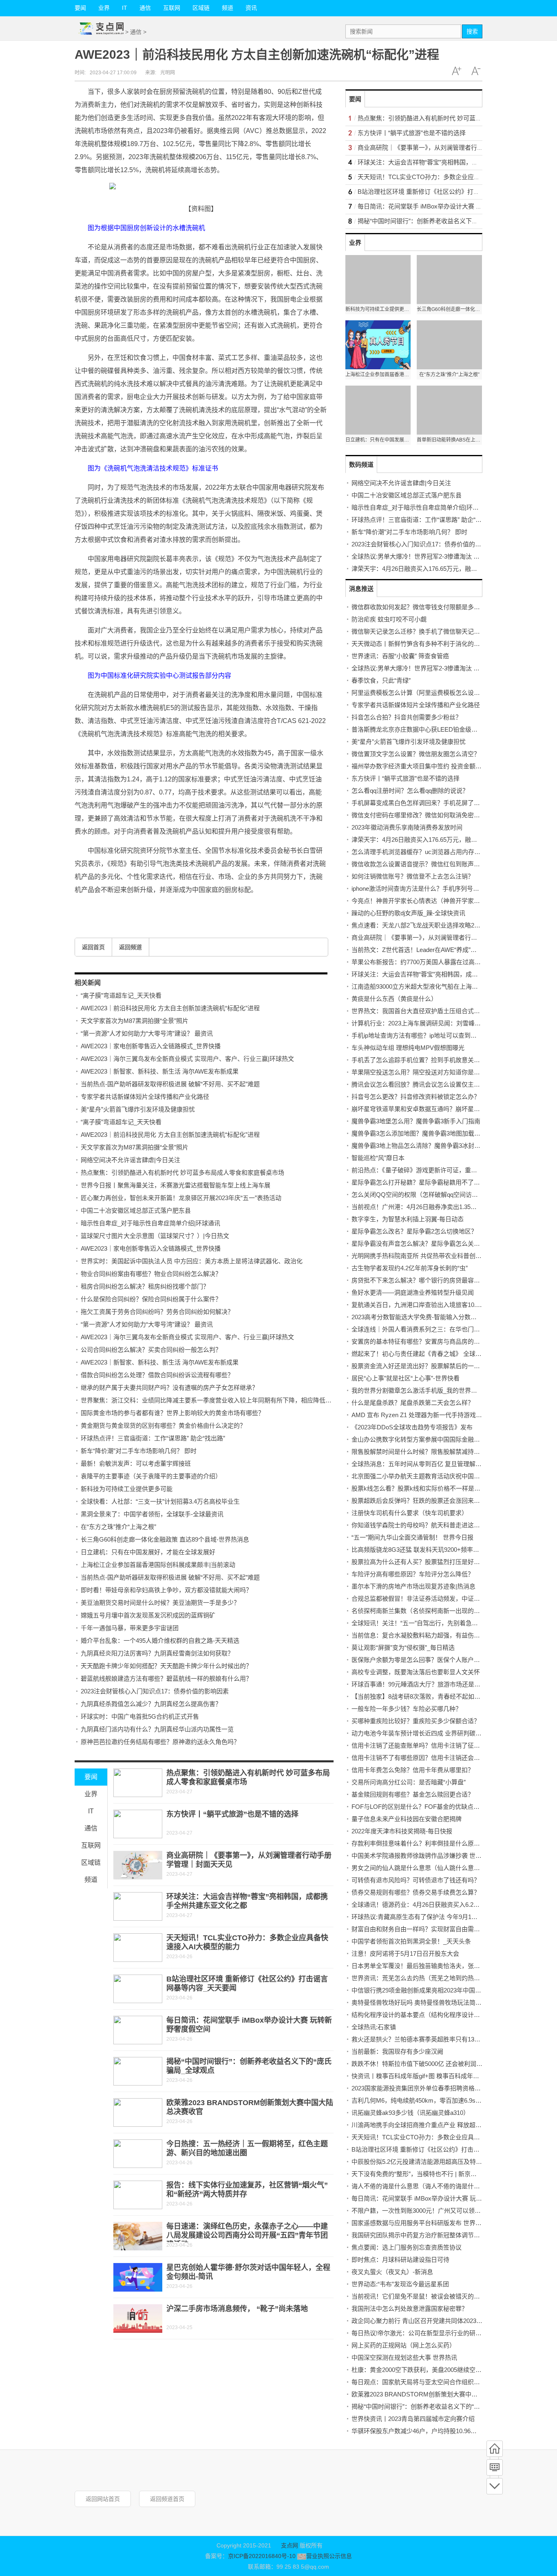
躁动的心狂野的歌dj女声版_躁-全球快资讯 (408, 913)
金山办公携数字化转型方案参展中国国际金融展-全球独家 (429, 1439)
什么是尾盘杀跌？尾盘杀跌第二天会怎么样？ (413, 1403)
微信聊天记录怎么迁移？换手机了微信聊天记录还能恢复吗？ (434, 631)
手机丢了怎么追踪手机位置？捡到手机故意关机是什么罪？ (431, 1060)
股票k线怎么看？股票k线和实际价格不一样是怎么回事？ (428, 1488)
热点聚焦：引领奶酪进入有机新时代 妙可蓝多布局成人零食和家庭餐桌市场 (182, 1173)
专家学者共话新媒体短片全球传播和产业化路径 (145, 1097)
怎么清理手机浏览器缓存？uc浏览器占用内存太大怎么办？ (431, 852)
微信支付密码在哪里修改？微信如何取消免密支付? (420, 815)
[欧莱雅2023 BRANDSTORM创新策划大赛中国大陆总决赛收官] (138, 2112)
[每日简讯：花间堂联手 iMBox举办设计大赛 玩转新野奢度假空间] (138, 2030)
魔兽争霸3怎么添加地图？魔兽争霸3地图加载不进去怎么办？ (434, 1133)
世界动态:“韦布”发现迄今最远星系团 (400, 2284)
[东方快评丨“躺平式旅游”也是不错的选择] (138, 1824)
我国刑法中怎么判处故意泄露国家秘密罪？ (410, 2309)
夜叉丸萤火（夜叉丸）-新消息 (392, 2272)
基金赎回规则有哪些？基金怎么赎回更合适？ (413, 1794)
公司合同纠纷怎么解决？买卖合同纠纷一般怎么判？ (151, 1350)
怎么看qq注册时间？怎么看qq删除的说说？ (410, 791)
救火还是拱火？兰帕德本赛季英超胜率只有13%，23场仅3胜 (433, 2039)
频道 (228, 8)
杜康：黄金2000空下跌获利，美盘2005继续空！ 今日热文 (430, 2370)
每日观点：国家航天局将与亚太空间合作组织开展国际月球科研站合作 (446, 2382)
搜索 (472, 31)
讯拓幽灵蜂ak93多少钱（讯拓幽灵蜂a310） (410, 2113)
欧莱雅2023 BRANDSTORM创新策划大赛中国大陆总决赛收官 (436, 2394)
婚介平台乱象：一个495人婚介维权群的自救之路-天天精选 (160, 1641)
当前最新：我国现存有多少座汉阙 (397, 2051)
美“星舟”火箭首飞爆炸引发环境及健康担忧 (138, 1109)
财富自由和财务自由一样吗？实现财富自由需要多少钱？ (428, 1929)
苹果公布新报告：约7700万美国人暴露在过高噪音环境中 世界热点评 (444, 962)
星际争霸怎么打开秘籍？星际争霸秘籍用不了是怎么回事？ (431, 1182)
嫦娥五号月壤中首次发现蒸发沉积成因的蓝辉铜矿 (148, 1615)
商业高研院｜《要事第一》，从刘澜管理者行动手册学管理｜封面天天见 (454, 148)
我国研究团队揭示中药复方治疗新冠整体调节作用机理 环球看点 (438, 2235)
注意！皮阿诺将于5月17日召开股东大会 (405, 1954)
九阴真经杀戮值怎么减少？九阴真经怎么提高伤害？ (151, 1704)
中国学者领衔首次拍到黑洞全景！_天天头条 (411, 1941)
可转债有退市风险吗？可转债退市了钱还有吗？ (416, 1880)
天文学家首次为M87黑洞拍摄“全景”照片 (135, 1021)
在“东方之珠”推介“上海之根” (118, 1527)
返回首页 (93, 947)
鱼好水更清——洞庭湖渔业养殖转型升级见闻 (413, 1292)
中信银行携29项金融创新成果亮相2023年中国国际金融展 (429, 1990)
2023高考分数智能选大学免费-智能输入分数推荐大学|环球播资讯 (439, 1317)
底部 (495, 2486)
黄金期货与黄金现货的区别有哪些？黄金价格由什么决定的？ (163, 1426)
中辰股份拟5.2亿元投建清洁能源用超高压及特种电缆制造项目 (435, 2162)
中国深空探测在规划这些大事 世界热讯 (404, 2357)
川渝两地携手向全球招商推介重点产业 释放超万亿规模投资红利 (438, 2125)
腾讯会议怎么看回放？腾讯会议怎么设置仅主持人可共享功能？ (437, 1084)
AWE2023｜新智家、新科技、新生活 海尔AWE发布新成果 (160, 1071)
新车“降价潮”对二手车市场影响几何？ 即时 (139, 1451)
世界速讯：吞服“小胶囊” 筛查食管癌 (400, 656)
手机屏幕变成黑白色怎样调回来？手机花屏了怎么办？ (425, 803)
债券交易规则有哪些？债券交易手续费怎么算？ (416, 1892)
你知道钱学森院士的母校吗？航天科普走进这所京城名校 (428, 1525)
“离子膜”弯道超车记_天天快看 (121, 995)
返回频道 (130, 947)
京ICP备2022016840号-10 (262, 2556)
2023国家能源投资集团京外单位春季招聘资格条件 (419, 2088)
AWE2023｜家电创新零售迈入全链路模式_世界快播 (151, 1046)
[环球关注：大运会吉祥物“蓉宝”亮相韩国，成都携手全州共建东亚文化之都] (138, 1906)
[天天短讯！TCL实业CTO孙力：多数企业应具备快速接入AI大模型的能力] (138, 1948)
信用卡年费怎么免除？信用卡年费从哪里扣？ (413, 1770)
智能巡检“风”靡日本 (378, 1158)
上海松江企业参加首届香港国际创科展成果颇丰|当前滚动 (158, 1565)
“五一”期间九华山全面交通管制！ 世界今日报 (412, 1537)
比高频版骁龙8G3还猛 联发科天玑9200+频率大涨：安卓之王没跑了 (443, 1550)
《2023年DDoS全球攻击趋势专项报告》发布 (412, 1427)
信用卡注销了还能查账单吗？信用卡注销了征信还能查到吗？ (434, 1745)
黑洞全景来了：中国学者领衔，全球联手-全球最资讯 (152, 1514)
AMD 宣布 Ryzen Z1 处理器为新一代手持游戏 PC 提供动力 (432, 1415)
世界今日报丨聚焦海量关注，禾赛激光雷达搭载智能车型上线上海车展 (176, 1185)
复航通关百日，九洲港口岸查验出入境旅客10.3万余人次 (428, 1305)
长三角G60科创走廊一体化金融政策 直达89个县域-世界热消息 (165, 1539)
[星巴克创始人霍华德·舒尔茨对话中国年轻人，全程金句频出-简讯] (138, 2277)
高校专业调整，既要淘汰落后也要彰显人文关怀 (416, 1672)
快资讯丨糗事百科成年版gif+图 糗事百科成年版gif (418, 2076)
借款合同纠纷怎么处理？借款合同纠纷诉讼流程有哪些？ (157, 1375)
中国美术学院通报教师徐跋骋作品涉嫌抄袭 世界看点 (423, 1856)
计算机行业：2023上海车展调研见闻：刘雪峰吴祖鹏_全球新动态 (439, 1023)
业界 (104, 8)
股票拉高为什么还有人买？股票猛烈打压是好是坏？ (422, 1562)
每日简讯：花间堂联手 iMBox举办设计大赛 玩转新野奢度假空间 (444, 206)
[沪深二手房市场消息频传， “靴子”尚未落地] (138, 2319)
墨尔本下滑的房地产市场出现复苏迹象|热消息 (413, 1586)
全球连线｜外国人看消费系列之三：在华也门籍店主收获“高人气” (439, 1329)
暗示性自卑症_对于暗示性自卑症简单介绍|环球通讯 (150, 1223)
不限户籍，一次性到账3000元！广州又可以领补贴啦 (422, 2211)
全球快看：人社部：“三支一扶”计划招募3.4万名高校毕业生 (160, 1501)
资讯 (251, 8)
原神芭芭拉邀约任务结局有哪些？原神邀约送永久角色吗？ (160, 1742)
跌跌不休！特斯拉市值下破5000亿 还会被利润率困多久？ (429, 2064)
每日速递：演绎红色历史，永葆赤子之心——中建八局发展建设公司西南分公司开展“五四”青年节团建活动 (247, 2235)
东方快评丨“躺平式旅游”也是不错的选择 (232, 1814)
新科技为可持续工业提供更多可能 (127, 1489)
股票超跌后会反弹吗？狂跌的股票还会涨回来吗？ (419, 1501)
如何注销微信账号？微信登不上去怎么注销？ (413, 876)
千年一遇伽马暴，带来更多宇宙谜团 (130, 1628)
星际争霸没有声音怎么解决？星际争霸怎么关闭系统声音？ (431, 1244)
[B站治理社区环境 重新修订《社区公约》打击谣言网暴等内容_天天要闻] (138, 1989)
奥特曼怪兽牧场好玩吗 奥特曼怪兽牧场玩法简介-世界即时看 (433, 2002)
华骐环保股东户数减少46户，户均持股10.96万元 (417, 2431)
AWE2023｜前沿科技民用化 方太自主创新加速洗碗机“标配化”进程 (170, 1008)
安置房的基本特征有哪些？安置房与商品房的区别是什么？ (431, 1341)
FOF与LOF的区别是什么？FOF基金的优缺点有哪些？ (425, 1807)
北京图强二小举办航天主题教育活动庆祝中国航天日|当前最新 (435, 1476)
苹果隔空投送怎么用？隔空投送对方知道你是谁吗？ (422, 1072)
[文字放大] (456, 71)
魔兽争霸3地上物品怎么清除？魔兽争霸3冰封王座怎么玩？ (431, 1146)
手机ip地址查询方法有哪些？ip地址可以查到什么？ (420, 1035)
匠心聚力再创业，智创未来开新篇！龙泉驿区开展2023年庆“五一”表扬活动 (181, 1198)
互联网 (172, 8)
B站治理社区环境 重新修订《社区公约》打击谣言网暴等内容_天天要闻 (454, 192)
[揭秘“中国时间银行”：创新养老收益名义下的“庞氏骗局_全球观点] (138, 2071)
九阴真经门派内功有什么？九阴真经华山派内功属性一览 (157, 1729)
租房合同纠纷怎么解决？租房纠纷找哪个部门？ (145, 1286)
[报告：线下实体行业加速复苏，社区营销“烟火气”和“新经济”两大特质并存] (138, 2195)
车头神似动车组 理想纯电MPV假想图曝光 (408, 1048)
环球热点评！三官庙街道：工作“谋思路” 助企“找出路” (153, 1438)
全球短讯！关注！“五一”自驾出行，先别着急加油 (418, 1623)
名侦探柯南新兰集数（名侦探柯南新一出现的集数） (422, 1611)
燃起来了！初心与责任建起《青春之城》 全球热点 (420, 1354)
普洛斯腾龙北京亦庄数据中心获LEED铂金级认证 (418, 729)
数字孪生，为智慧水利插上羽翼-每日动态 (408, 1219)
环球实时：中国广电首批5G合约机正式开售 (140, 1716)
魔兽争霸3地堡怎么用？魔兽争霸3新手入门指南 (416, 1121)
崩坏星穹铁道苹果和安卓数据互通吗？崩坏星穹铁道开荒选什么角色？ (446, 1109)
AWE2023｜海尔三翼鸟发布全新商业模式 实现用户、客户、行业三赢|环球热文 (187, 1059)
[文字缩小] (476, 71)
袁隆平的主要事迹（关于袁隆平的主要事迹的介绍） (151, 1476)
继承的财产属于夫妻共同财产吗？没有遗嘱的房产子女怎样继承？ (169, 1388)
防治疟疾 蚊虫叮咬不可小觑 (389, 619)
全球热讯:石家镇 (374, 2027)
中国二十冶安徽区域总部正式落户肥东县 (136, 1210)
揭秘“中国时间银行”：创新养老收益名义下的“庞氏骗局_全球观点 (445, 221)
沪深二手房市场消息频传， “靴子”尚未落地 (237, 2309)
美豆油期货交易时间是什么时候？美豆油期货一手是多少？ (160, 1603)
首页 (495, 2449)
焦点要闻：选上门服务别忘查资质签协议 (407, 2247)
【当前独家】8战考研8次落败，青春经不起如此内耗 (422, 1696)
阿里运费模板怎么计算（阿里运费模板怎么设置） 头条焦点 (432, 693)
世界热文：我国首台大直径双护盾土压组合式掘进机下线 (428, 1011)
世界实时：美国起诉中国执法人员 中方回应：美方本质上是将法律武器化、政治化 (192, 1261)
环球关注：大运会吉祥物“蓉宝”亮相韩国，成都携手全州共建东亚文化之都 (451, 974)
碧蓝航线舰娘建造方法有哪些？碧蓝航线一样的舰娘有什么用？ (166, 1679)
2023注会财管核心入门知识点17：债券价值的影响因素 (155, 1691)
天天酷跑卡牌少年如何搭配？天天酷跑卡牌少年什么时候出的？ (166, 1666)
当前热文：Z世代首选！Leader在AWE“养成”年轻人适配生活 (432, 950)
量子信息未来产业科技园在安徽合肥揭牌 (407, 1819)
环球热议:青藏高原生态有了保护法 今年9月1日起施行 (424, 1917)
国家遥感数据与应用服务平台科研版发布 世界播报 (420, 2223)
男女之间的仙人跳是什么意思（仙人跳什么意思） (419, 1868)
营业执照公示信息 (329, 2556)
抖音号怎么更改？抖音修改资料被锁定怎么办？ (416, 1097)
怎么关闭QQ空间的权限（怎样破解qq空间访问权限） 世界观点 (437, 1195)
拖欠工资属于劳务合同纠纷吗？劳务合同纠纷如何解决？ (157, 1312)
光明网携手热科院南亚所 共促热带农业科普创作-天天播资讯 (433, 1256)
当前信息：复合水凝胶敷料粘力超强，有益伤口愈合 (422, 1635)
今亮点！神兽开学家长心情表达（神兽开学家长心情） (425, 901)
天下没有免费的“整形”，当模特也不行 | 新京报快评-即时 (427, 2174)
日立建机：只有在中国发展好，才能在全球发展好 (148, 1552)
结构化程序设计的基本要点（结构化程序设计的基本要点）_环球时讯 (445, 2015)
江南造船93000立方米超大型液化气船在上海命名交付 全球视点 (437, 986)
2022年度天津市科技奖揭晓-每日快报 (402, 1831)
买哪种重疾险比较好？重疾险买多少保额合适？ (416, 1721)
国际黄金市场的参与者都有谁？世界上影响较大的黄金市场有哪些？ (172, 1413)
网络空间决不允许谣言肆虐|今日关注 (130, 1160)
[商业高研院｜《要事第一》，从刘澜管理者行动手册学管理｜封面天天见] (138, 1865)
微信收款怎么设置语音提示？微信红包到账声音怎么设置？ (431, 864)
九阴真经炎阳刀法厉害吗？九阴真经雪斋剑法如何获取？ (157, 1653)
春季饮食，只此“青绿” (381, 680)
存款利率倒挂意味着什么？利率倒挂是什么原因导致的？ (428, 1843)
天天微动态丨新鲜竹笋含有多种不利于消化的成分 (419, 644)
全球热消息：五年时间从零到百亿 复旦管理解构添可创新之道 (435, 1464)
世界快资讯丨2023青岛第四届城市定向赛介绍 (413, 2419)
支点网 (290, 2545)
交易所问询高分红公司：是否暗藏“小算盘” (409, 1782)
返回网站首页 (103, 2499)
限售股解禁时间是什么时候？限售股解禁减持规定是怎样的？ (434, 1452)
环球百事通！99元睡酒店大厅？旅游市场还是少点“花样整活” (433, 1684)
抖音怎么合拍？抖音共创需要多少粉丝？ (407, 717)
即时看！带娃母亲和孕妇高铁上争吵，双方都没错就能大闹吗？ (166, 1590)
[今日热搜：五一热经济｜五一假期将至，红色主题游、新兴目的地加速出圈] (138, 2154)
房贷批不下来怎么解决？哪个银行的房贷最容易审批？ (425, 1280)
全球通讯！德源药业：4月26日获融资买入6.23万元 (420, 1905)
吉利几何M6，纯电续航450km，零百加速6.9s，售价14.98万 (433, 2100)
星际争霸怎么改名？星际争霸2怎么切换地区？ (414, 1231)
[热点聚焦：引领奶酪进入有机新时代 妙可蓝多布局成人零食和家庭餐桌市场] (138, 1783)
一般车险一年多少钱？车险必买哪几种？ (407, 1709)
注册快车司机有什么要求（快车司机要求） (410, 1513)
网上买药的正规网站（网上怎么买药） (403, 2345)
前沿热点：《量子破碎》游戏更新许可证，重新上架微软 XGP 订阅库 (444, 1170)
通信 (145, 8)
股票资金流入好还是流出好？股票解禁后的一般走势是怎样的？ (437, 1366)
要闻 (80, 8)
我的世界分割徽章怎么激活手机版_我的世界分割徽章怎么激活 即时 (443, 1390)
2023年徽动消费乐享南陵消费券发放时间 (407, 827)
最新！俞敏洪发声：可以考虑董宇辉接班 (136, 1463)
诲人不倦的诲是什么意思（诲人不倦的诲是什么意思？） (428, 2186)
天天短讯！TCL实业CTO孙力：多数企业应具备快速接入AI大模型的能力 (455, 177)
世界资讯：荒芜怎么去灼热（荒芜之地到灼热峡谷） (422, 1978)
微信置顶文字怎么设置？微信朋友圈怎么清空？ (416, 754)
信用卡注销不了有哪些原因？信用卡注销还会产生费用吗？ (431, 1758)
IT (125, 8)
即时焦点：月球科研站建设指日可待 (400, 2260)
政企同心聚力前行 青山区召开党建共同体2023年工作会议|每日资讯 (442, 2321)
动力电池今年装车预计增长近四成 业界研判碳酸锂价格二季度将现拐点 (447, 1733)
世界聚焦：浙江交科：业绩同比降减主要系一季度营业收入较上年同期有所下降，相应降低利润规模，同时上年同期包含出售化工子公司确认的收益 (280, 1400)
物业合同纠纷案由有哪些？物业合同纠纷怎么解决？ (151, 1274)
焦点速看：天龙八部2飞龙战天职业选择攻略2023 (418, 925)
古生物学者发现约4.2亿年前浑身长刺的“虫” (410, 1268)
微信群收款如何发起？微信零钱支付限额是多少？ (419, 607)
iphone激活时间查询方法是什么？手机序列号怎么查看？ (428, 889)
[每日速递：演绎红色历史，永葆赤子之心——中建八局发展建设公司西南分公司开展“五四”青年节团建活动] (138, 2236)
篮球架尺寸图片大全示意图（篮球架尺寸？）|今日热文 (155, 1236)
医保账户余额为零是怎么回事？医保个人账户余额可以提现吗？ (437, 1660)
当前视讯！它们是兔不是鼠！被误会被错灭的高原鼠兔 (425, 2296)
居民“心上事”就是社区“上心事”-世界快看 (406, 1378)
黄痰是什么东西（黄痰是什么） (394, 999)
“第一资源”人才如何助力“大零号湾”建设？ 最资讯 (147, 1033)
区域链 (201, 8)
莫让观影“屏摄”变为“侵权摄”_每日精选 (403, 1647)
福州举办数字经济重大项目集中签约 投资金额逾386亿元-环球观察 (441, 766)
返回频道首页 (167, 2499)
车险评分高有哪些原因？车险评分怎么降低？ (413, 1574)
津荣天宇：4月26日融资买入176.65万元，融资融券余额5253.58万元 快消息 (453, 569)
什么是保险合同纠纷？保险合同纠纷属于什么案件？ (151, 1299)
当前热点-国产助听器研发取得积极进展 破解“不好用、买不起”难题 (170, 1084)
